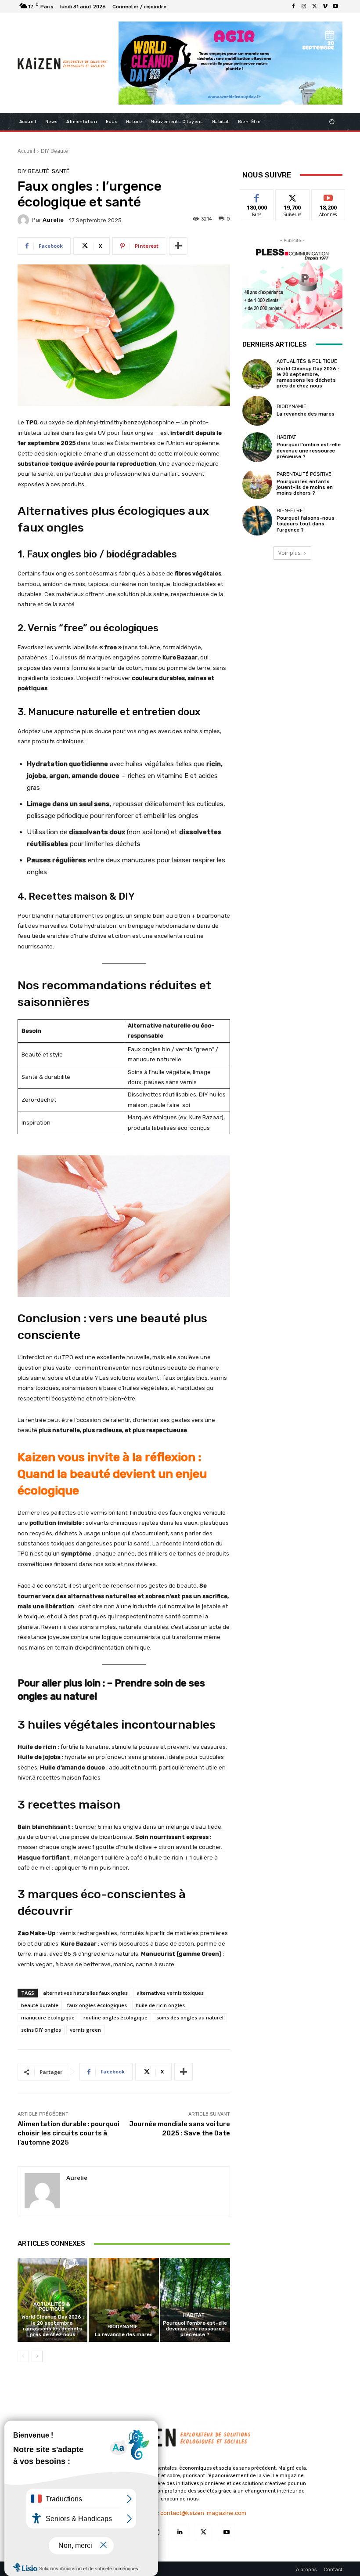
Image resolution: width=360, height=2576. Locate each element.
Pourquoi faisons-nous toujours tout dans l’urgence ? (306, 524)
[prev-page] (23, 2356)
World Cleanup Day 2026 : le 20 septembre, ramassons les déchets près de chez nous (53, 2326)
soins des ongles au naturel (190, 2017)
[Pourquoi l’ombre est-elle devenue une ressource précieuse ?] (195, 2300)
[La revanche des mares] (124, 2300)
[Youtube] (335, 7)
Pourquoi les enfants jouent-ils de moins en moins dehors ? (305, 487)
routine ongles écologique (115, 2017)
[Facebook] (293, 7)
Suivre (293, 196)
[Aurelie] (25, 220)
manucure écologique (48, 2017)
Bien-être (290, 511)
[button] (332, 121)
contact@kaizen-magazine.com (203, 2513)
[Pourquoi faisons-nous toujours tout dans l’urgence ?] (257, 521)
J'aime (257, 196)
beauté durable (40, 2005)
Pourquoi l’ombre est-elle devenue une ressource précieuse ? (195, 2329)
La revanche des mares (124, 2335)
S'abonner (328, 196)
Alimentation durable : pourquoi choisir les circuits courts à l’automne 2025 (68, 2133)
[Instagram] (304, 7)
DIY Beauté (54, 151)
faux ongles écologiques (97, 2005)
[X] (314, 7)
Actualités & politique (52, 2307)
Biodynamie (123, 2327)
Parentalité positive (304, 474)
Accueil (26, 151)
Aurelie (53, 220)
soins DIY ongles (41, 2030)
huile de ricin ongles (160, 2005)
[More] (178, 246)
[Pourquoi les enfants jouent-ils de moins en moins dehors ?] (257, 484)
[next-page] (37, 2356)
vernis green (85, 2030)
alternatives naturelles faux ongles (85, 1993)
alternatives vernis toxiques (170, 1993)
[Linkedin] (180, 2532)
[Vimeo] (325, 7)
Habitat (194, 2315)
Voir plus (289, 553)
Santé (61, 171)
